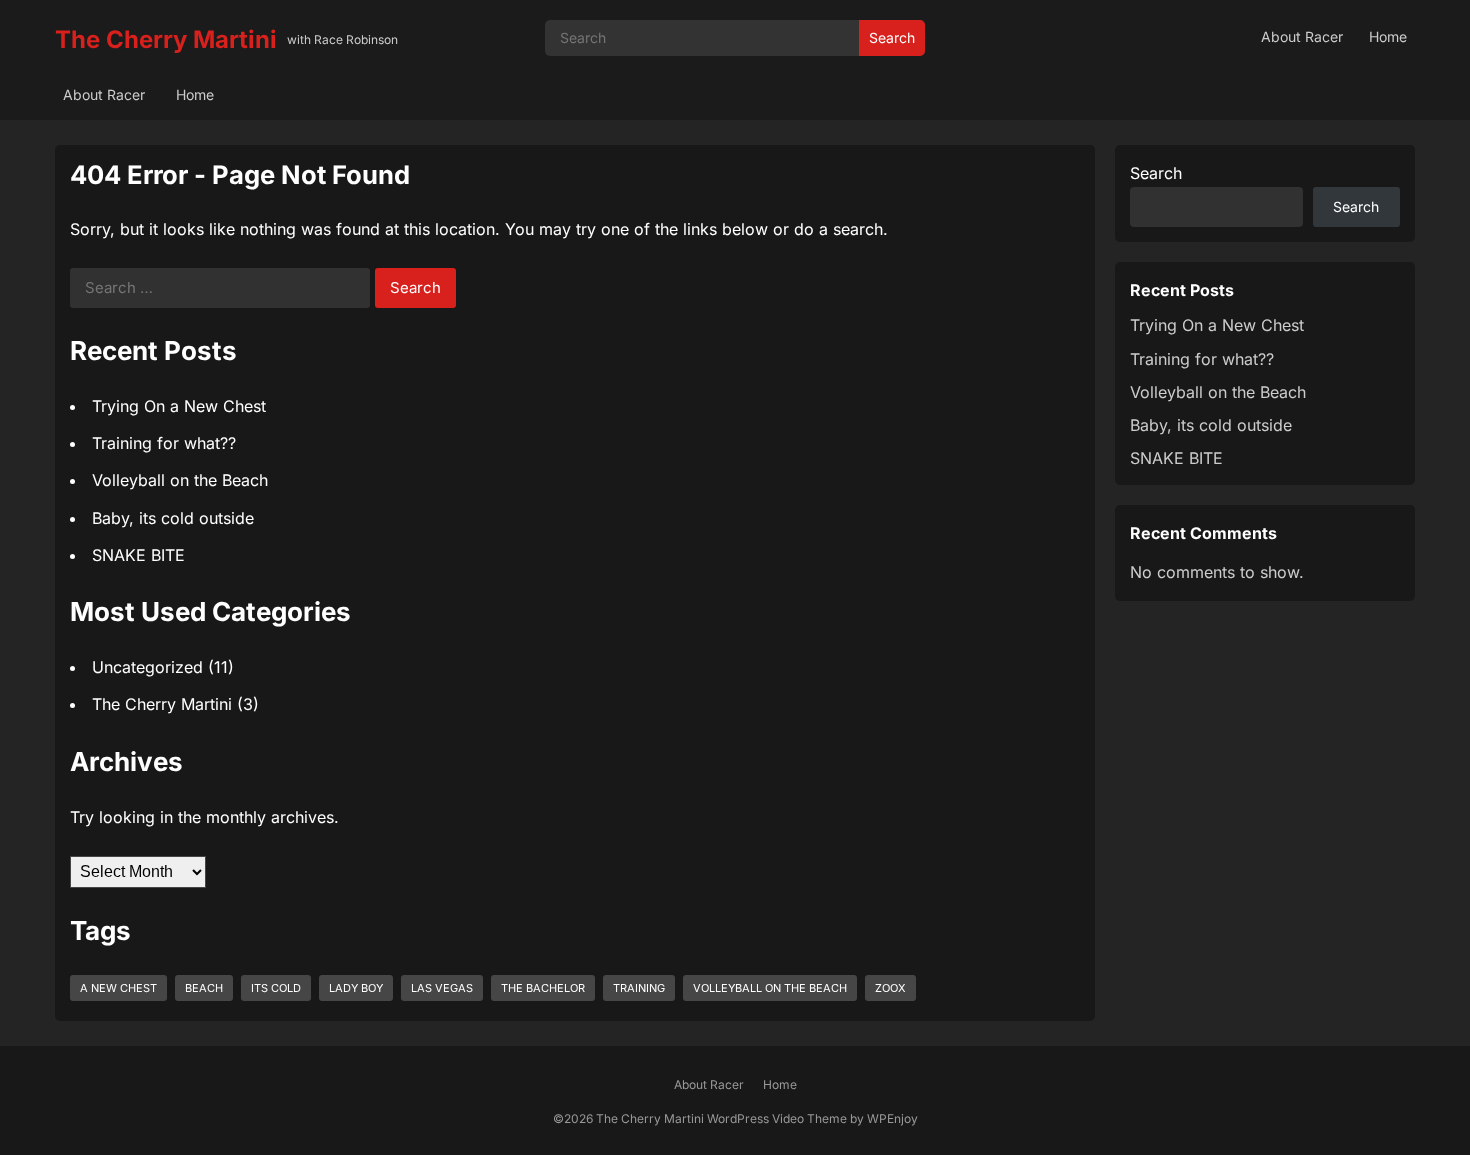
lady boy (356, 988)
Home (1388, 36)
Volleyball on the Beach (180, 480)
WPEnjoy (892, 1118)
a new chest (118, 988)
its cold (276, 988)
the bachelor (543, 988)
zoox (890, 988)
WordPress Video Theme (777, 1118)
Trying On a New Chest (179, 406)
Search (892, 37)
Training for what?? (164, 443)
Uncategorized (147, 667)
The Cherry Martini (166, 39)
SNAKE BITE (138, 555)
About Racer (1302, 36)
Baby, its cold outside (173, 518)
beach (204, 988)
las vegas (442, 988)
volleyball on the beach (770, 988)
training (639, 988)
